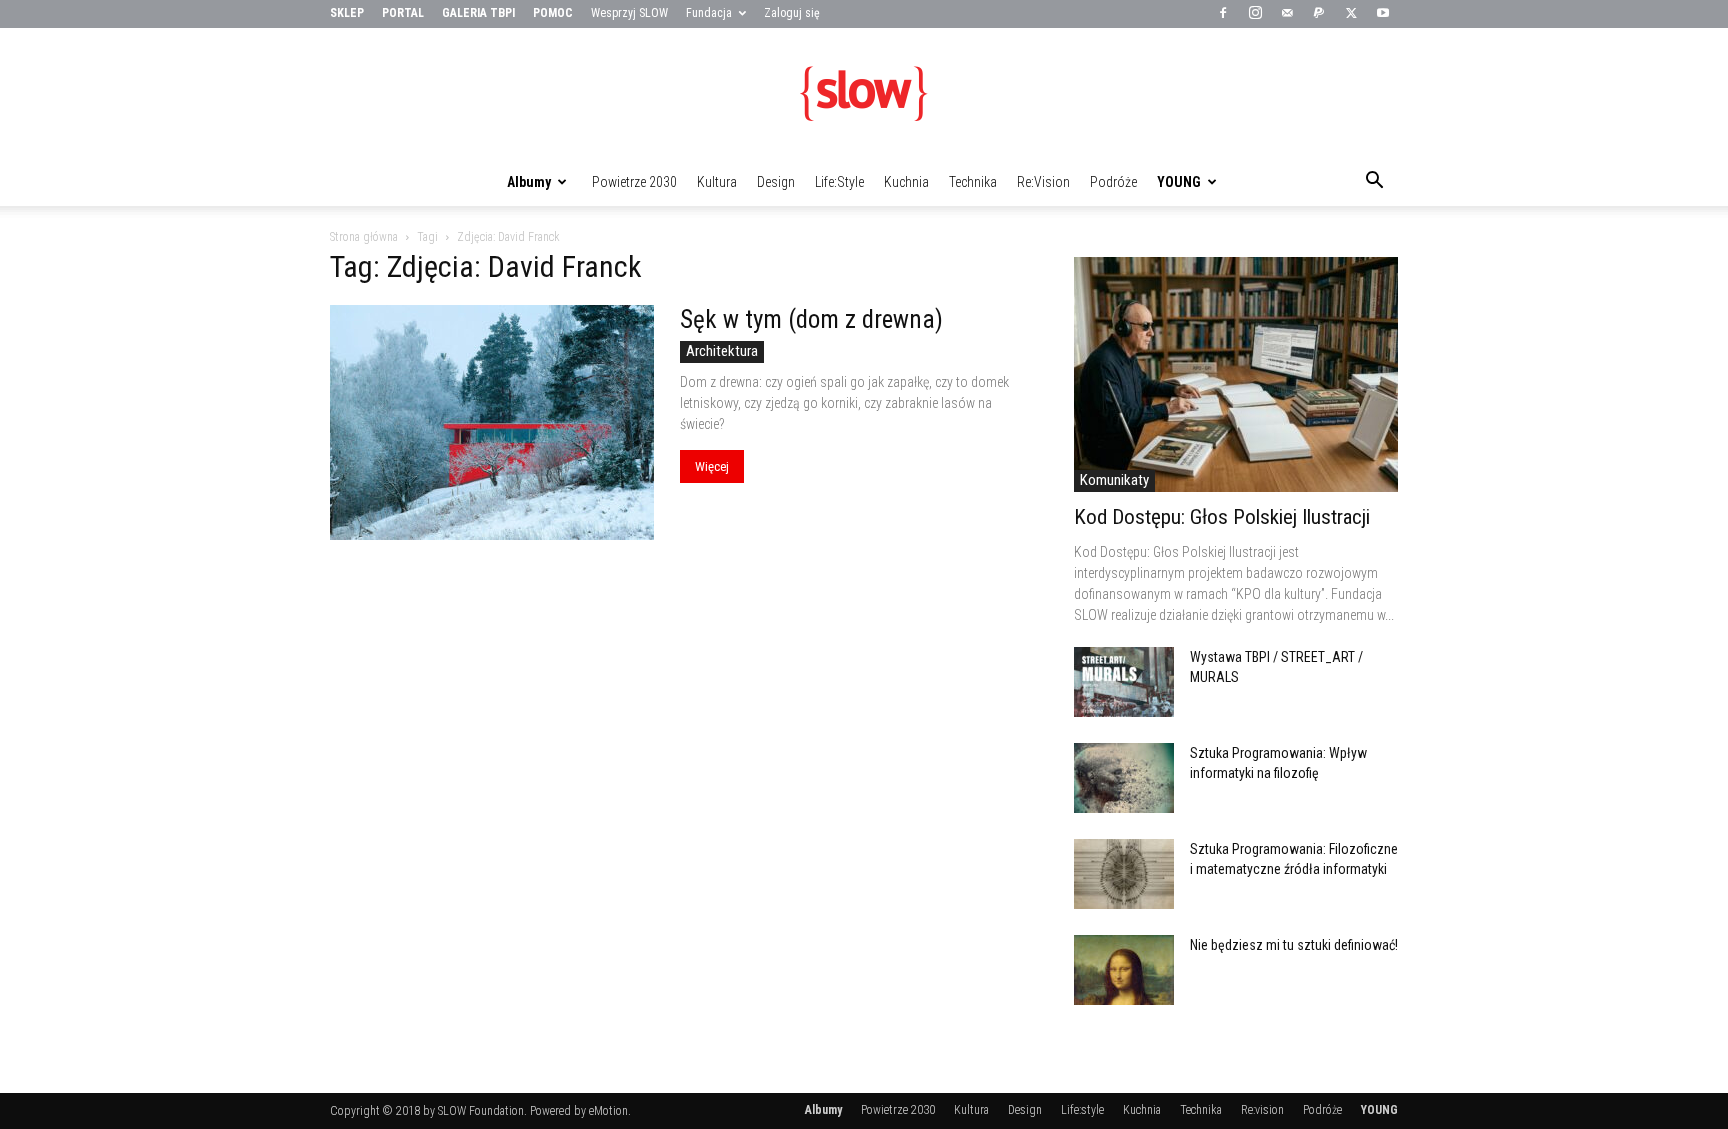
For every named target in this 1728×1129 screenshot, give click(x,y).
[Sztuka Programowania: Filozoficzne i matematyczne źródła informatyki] (1124, 874)
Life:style (839, 182)
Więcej (712, 466)
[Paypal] (1319, 14)
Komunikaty (1114, 480)
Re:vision (1043, 182)
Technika (973, 182)
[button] (1374, 183)
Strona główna (364, 237)
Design (776, 182)
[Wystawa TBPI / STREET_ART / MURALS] (1124, 682)
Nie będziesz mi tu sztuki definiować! (1294, 945)
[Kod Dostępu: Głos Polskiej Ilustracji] (1236, 374)
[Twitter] (1351, 14)
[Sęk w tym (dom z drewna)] (492, 422)
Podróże (1113, 182)
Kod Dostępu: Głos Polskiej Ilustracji (1222, 517)
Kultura (717, 182)
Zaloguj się (792, 13)
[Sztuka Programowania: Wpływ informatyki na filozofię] (1124, 778)
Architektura (722, 351)
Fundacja (709, 13)
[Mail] (1287, 14)
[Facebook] (1223, 14)
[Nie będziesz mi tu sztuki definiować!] (1124, 970)
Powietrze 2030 (634, 182)
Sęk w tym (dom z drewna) (811, 319)
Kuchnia (906, 182)
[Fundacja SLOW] (864, 94)
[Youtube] (1383, 14)
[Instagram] (1255, 14)
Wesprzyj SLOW (629, 13)
